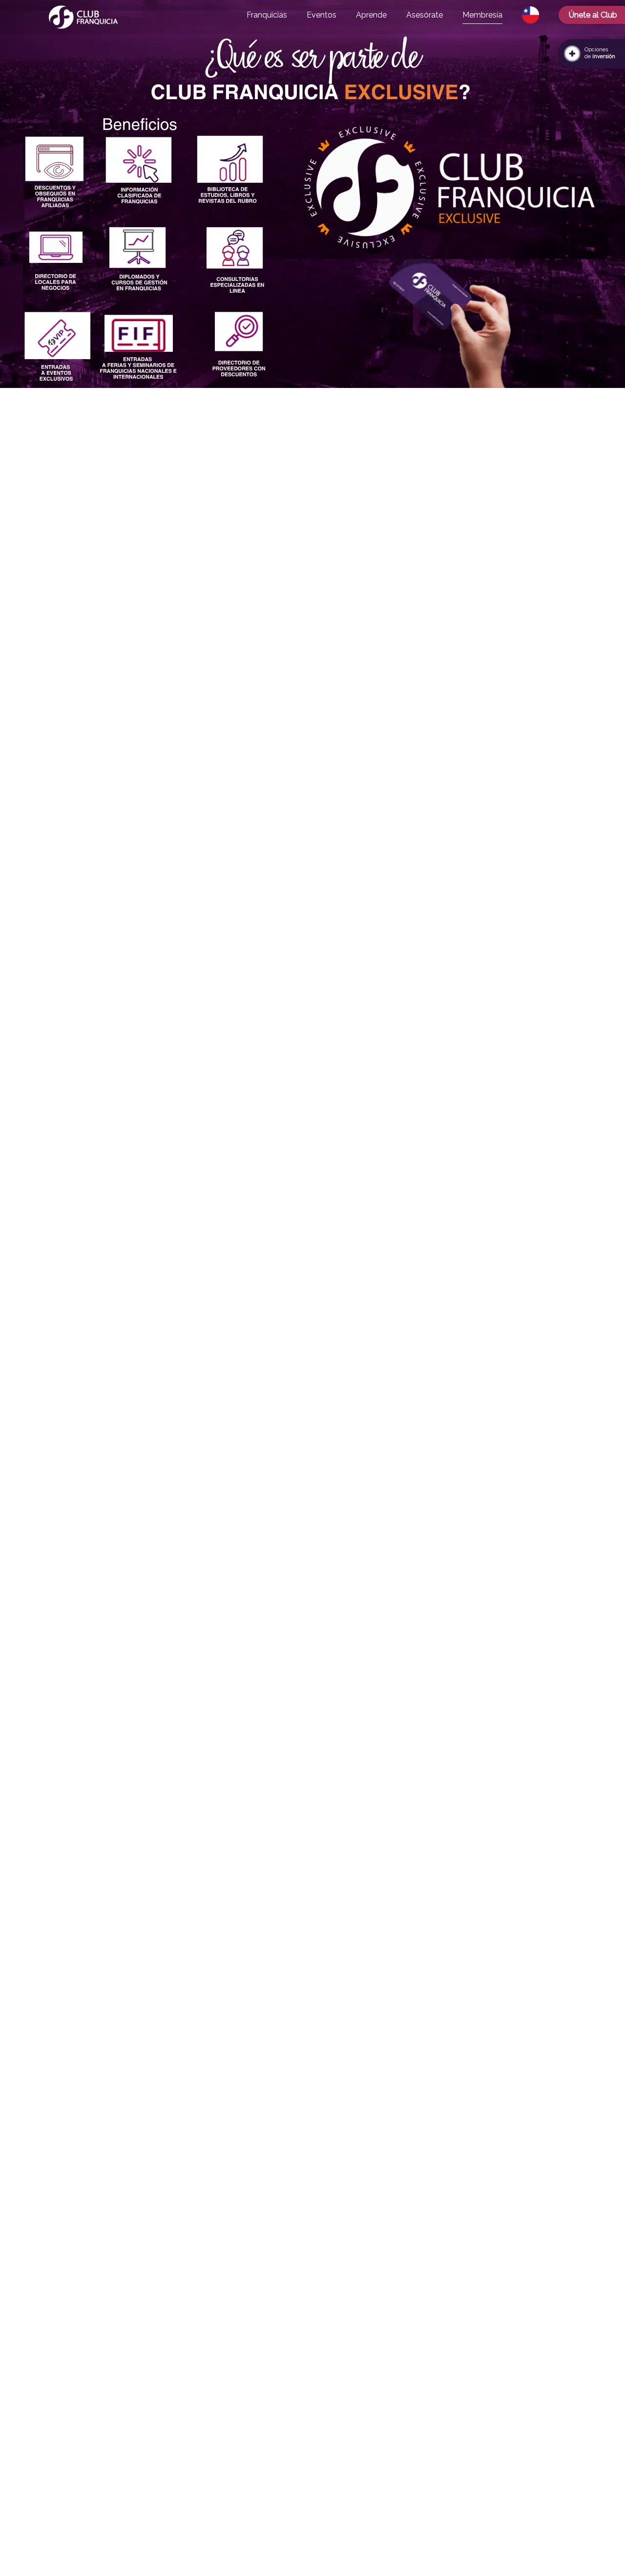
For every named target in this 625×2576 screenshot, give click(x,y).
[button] (531, 15)
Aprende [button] (371, 15)
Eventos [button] (322, 15)
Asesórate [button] (425, 15)
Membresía (482, 15)
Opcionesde (600, 53)
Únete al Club (593, 15)
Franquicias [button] (267, 15)
